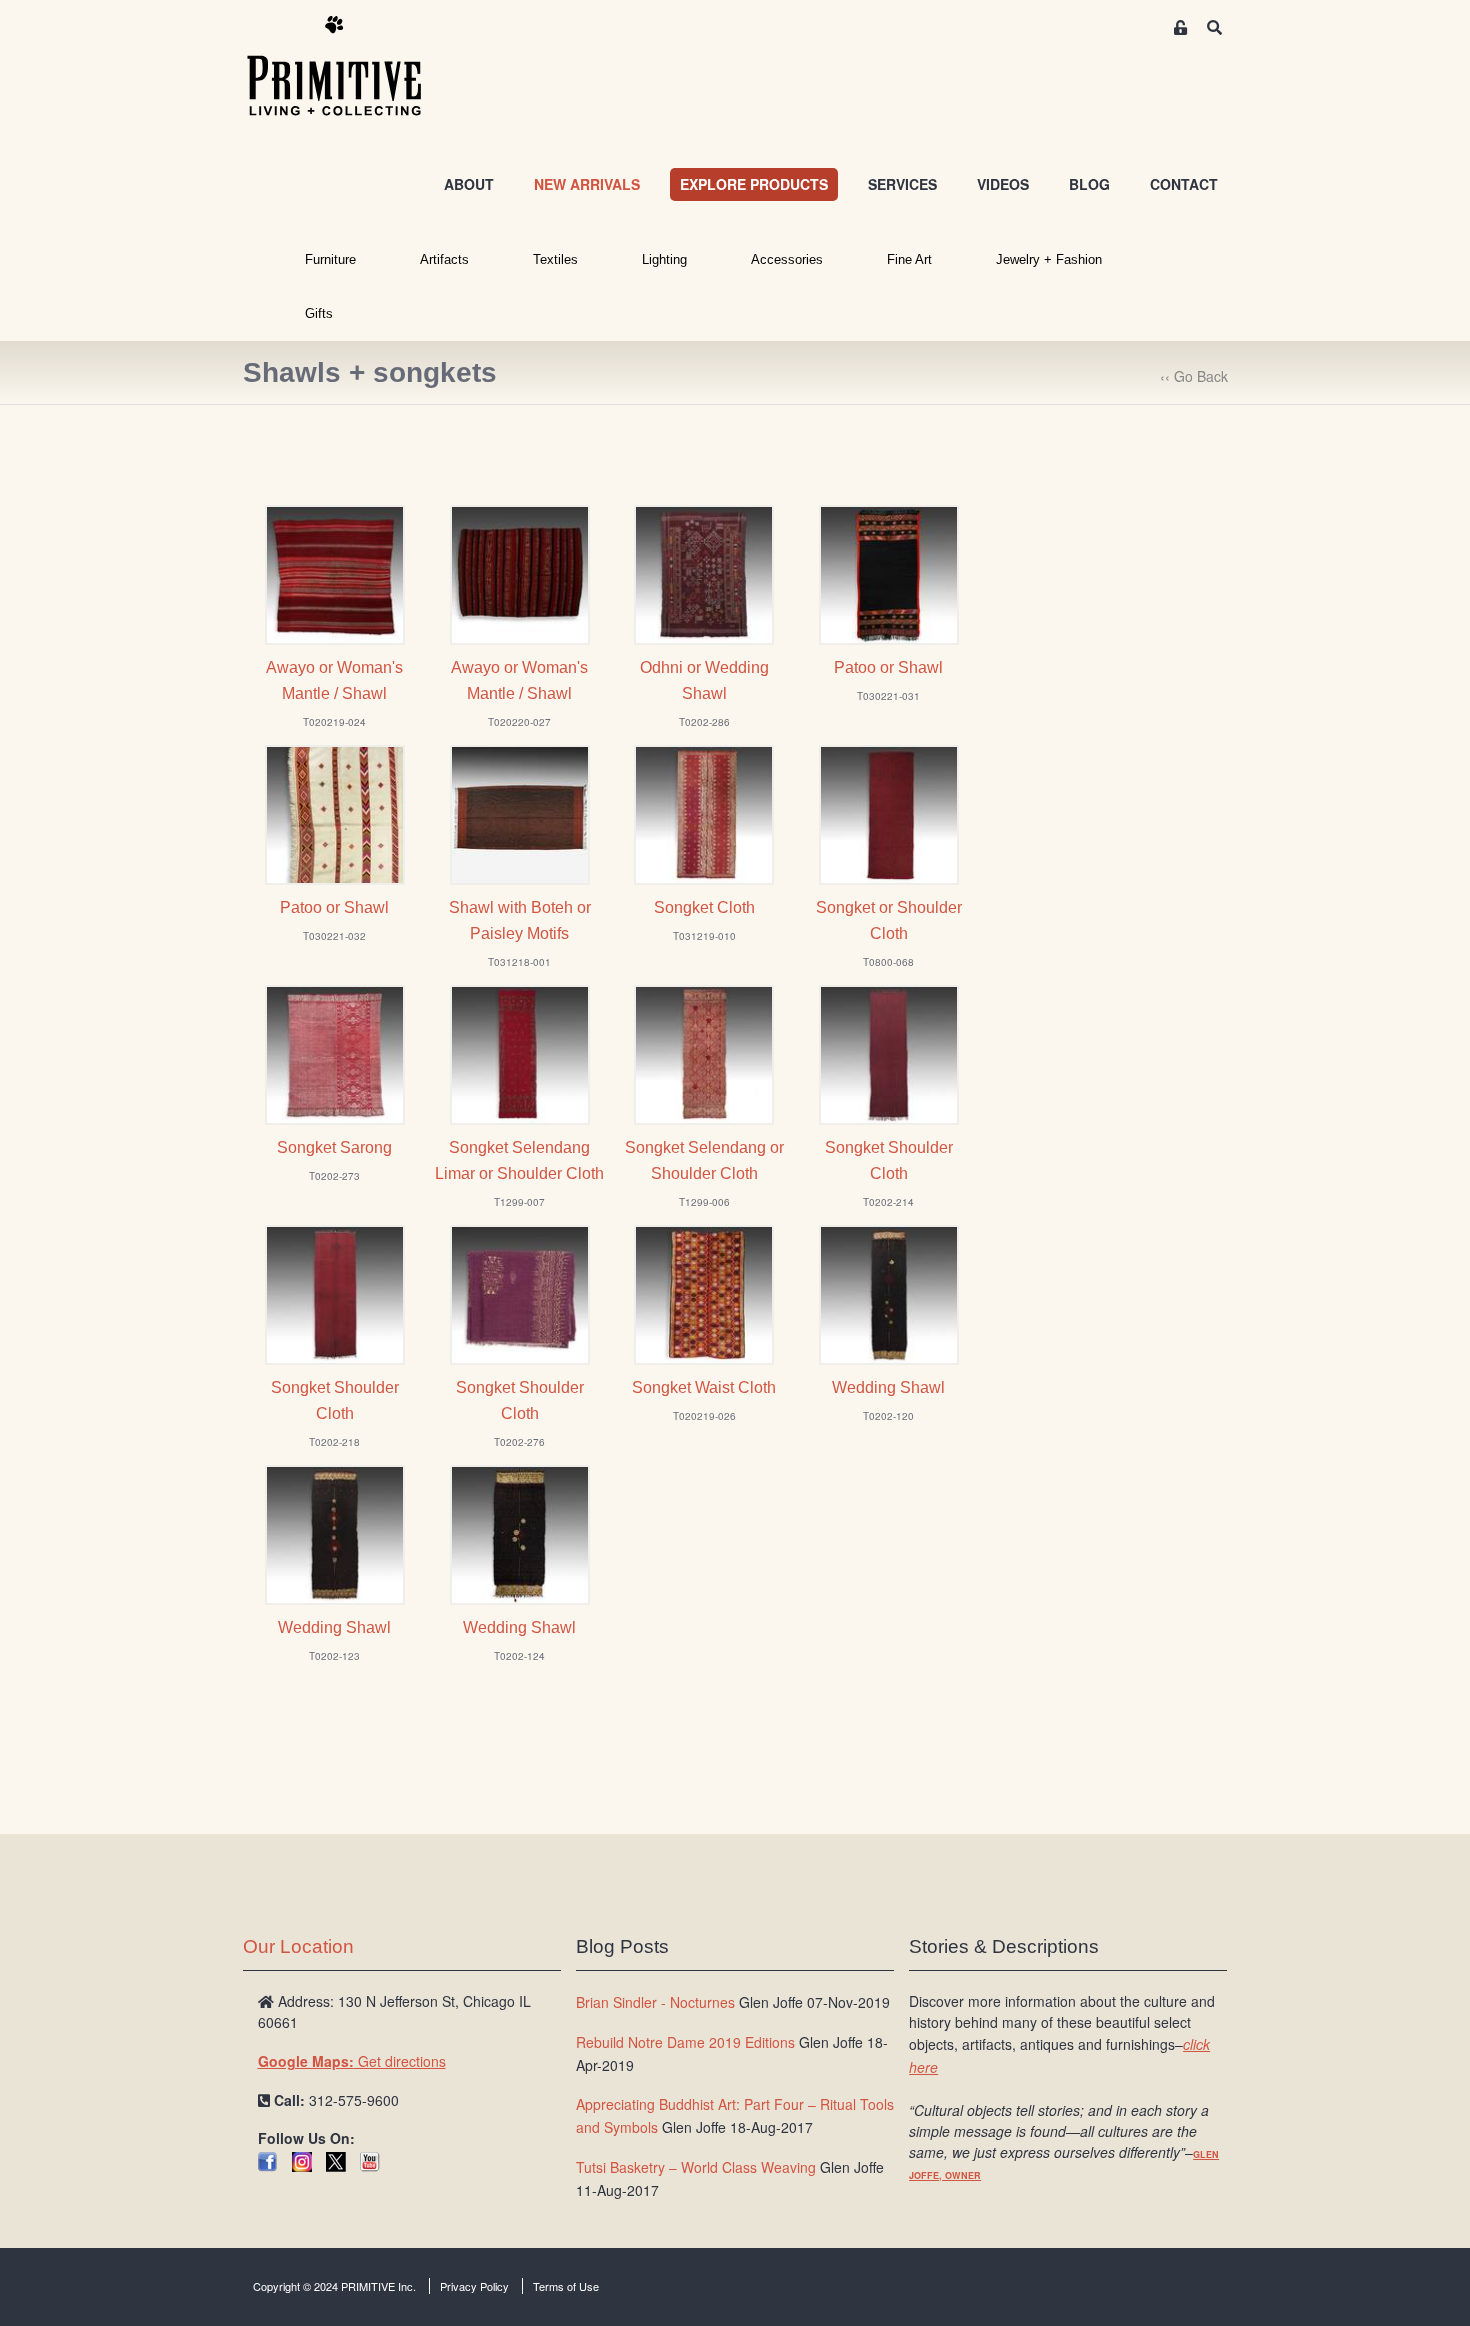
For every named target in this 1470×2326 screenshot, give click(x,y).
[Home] (349, 67)
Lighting (664, 259)
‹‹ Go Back (1194, 376)
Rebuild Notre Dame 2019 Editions (685, 2042)
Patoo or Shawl (888, 667)
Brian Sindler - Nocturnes (655, 2002)
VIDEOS (1003, 184)
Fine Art (909, 259)
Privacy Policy (474, 2286)
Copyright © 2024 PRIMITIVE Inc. (334, 2286)
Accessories (787, 259)
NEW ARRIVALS (587, 184)
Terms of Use (566, 2286)
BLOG (1089, 184)
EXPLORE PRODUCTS (754, 184)
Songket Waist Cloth (704, 1387)
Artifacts (444, 259)
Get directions (352, 2061)
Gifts (319, 313)
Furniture (330, 259)
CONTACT (1184, 184)
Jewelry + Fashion (1049, 259)
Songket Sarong (334, 1147)
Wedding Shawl (888, 1387)
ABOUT (469, 184)
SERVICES (902, 184)
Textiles (555, 259)
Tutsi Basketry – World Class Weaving (696, 2167)
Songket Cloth (704, 907)
